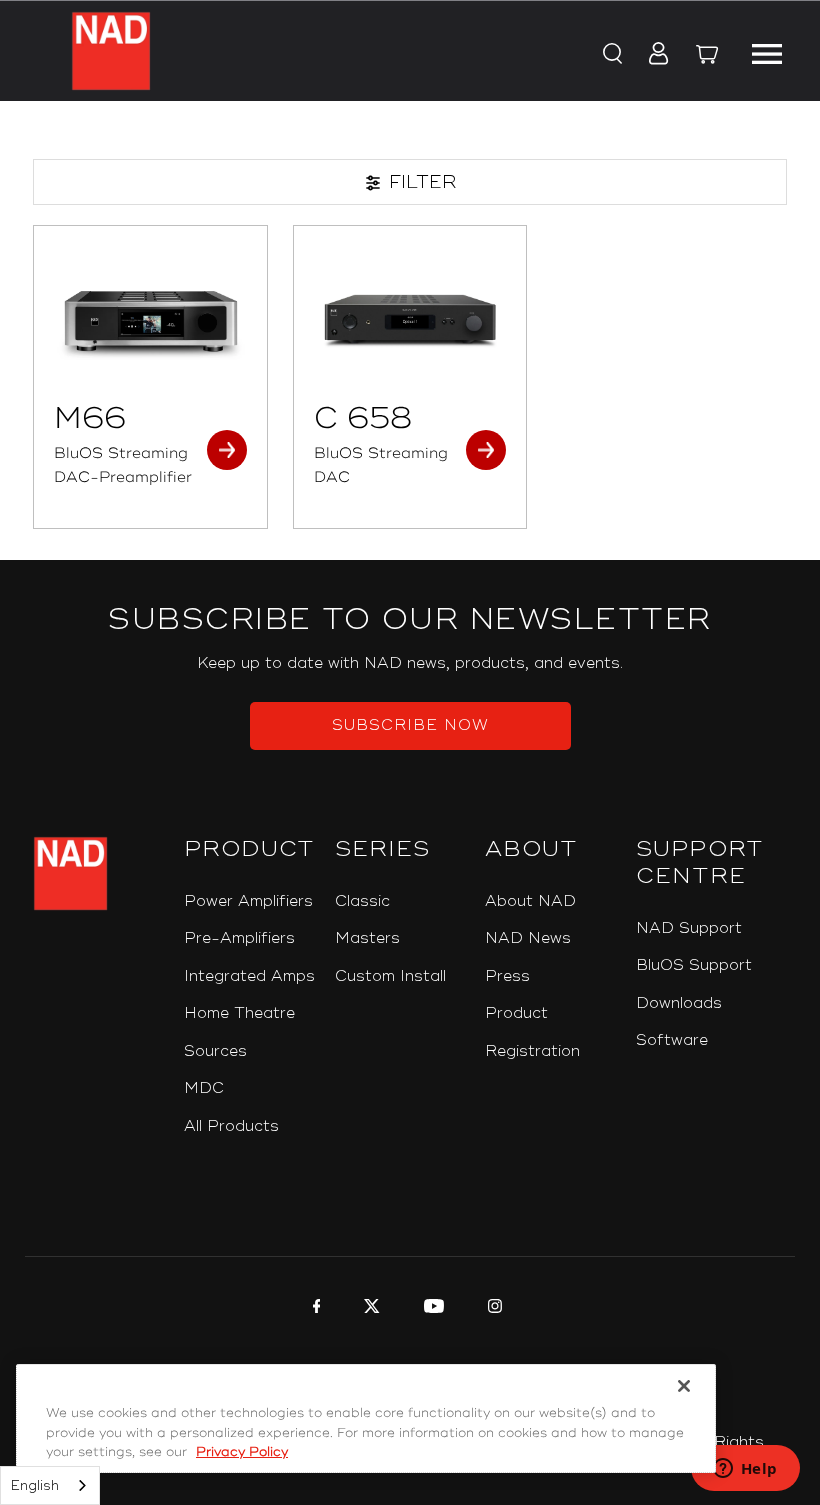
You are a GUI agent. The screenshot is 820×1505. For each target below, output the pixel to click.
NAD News (528, 938)
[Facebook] (314, 1309)
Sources (215, 1051)
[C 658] (410, 318)
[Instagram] (492, 1309)
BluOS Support (694, 965)
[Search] (611, 55)
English (35, 1486)
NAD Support (689, 928)
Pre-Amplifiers (239, 938)
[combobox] (50, 1485)
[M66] (150, 318)
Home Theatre (239, 1013)
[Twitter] (369, 1309)
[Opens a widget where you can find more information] (745, 1470)
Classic (362, 901)
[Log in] (652, 55)
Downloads (679, 1003)
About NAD (530, 901)
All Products (231, 1126)
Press (507, 976)
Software (672, 1040)
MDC (204, 1088)
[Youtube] (431, 1309)
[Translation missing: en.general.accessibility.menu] (766, 51)
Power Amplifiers (248, 901)
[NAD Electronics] (111, 51)
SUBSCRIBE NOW (410, 725)
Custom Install (390, 976)
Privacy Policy (242, 1452)
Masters (367, 938)
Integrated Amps (249, 976)
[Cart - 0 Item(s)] (707, 57)
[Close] (684, 1386)
